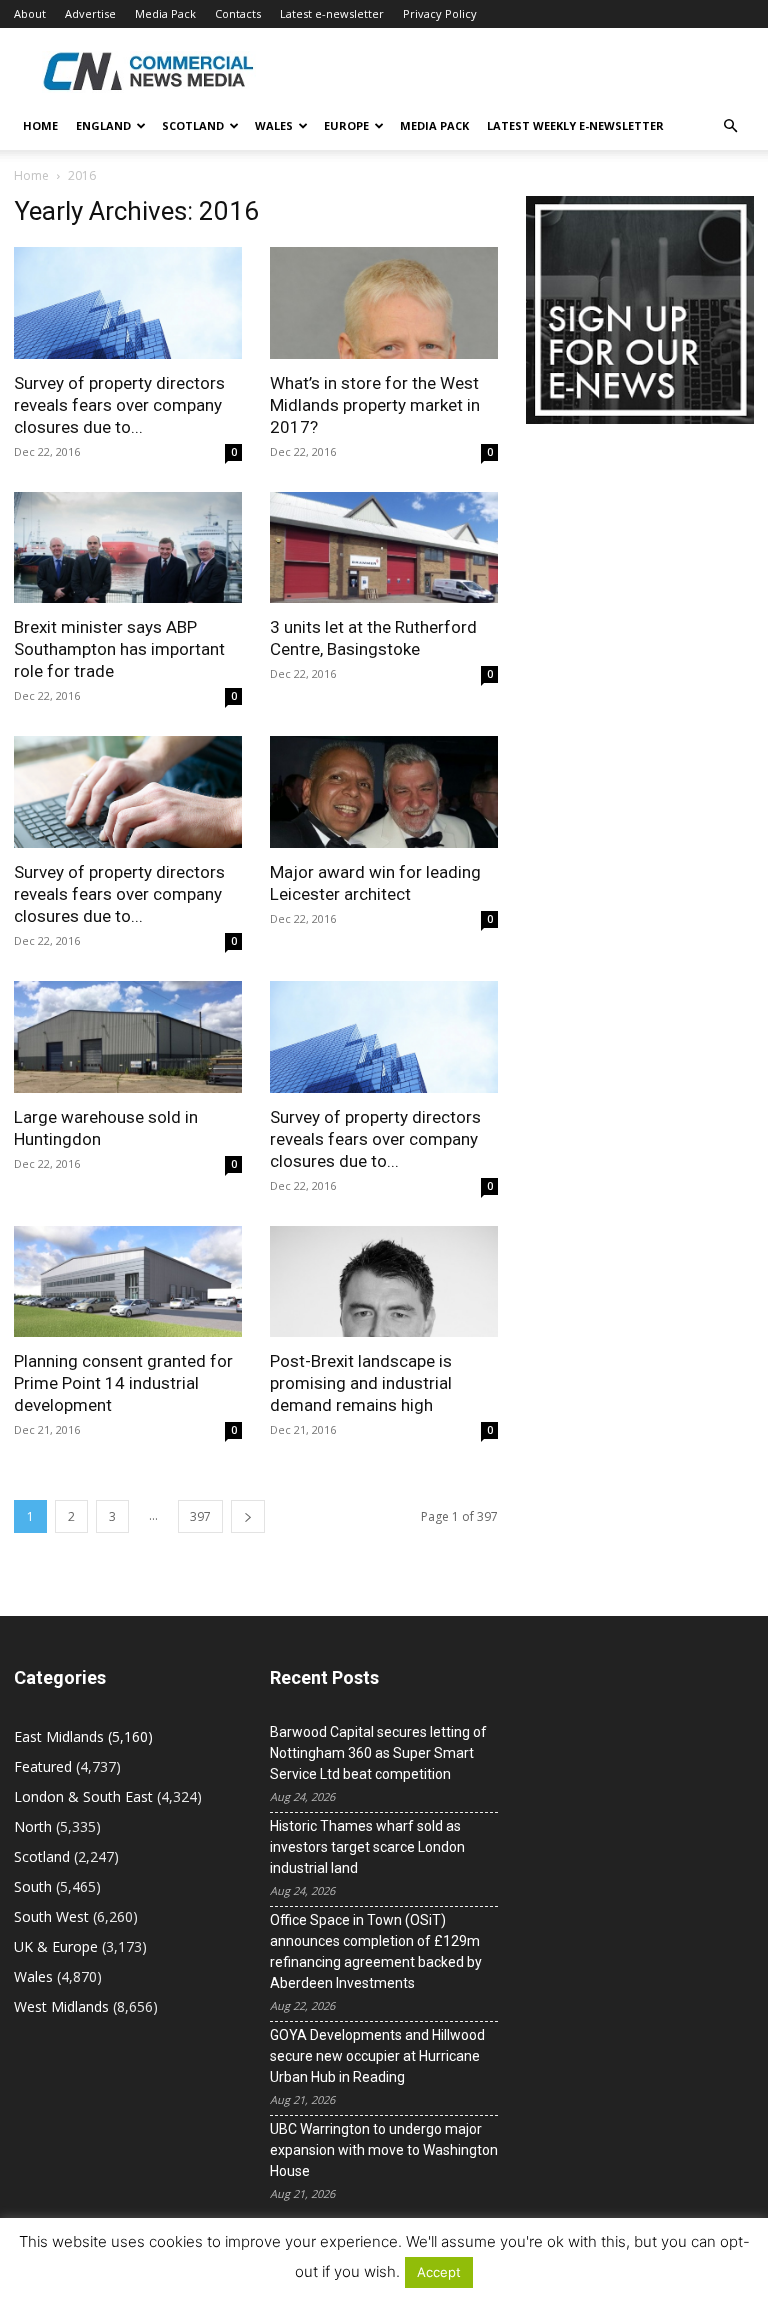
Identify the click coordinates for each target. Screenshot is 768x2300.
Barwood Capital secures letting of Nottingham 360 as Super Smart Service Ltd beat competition (378, 1753)
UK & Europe (56, 1946)
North (33, 1826)
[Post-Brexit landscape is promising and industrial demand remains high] (384, 1282)
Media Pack (165, 13)
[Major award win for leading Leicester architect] (384, 792)
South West (51, 1916)
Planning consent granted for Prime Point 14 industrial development (123, 1383)
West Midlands (61, 2006)
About (30, 13)
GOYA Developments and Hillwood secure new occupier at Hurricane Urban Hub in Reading (377, 2056)
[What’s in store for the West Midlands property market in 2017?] (384, 303)
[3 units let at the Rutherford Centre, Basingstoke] (384, 548)
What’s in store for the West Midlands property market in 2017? (375, 405)
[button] (730, 126)
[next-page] (248, 1516)
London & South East (83, 1796)
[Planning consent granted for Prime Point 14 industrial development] (128, 1282)
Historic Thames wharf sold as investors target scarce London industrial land (367, 1847)
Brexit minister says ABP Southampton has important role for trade (119, 649)
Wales (274, 125)
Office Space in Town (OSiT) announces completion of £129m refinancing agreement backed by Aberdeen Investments (376, 1951)
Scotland (193, 125)
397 (200, 1516)
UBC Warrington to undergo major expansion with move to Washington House (384, 2150)
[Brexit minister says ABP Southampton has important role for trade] (128, 548)
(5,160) (83, 1736)
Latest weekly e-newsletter (575, 125)
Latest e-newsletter (332, 13)
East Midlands (59, 1736)
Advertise (90, 13)
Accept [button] (439, 2272)
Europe (346, 125)
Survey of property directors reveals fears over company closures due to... (119, 405)
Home (40, 125)
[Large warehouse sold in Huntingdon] (128, 1037)
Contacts (238, 13)
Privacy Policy (440, 13)
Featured (43, 1766)
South (33, 1886)
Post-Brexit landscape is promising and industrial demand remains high (361, 1383)
